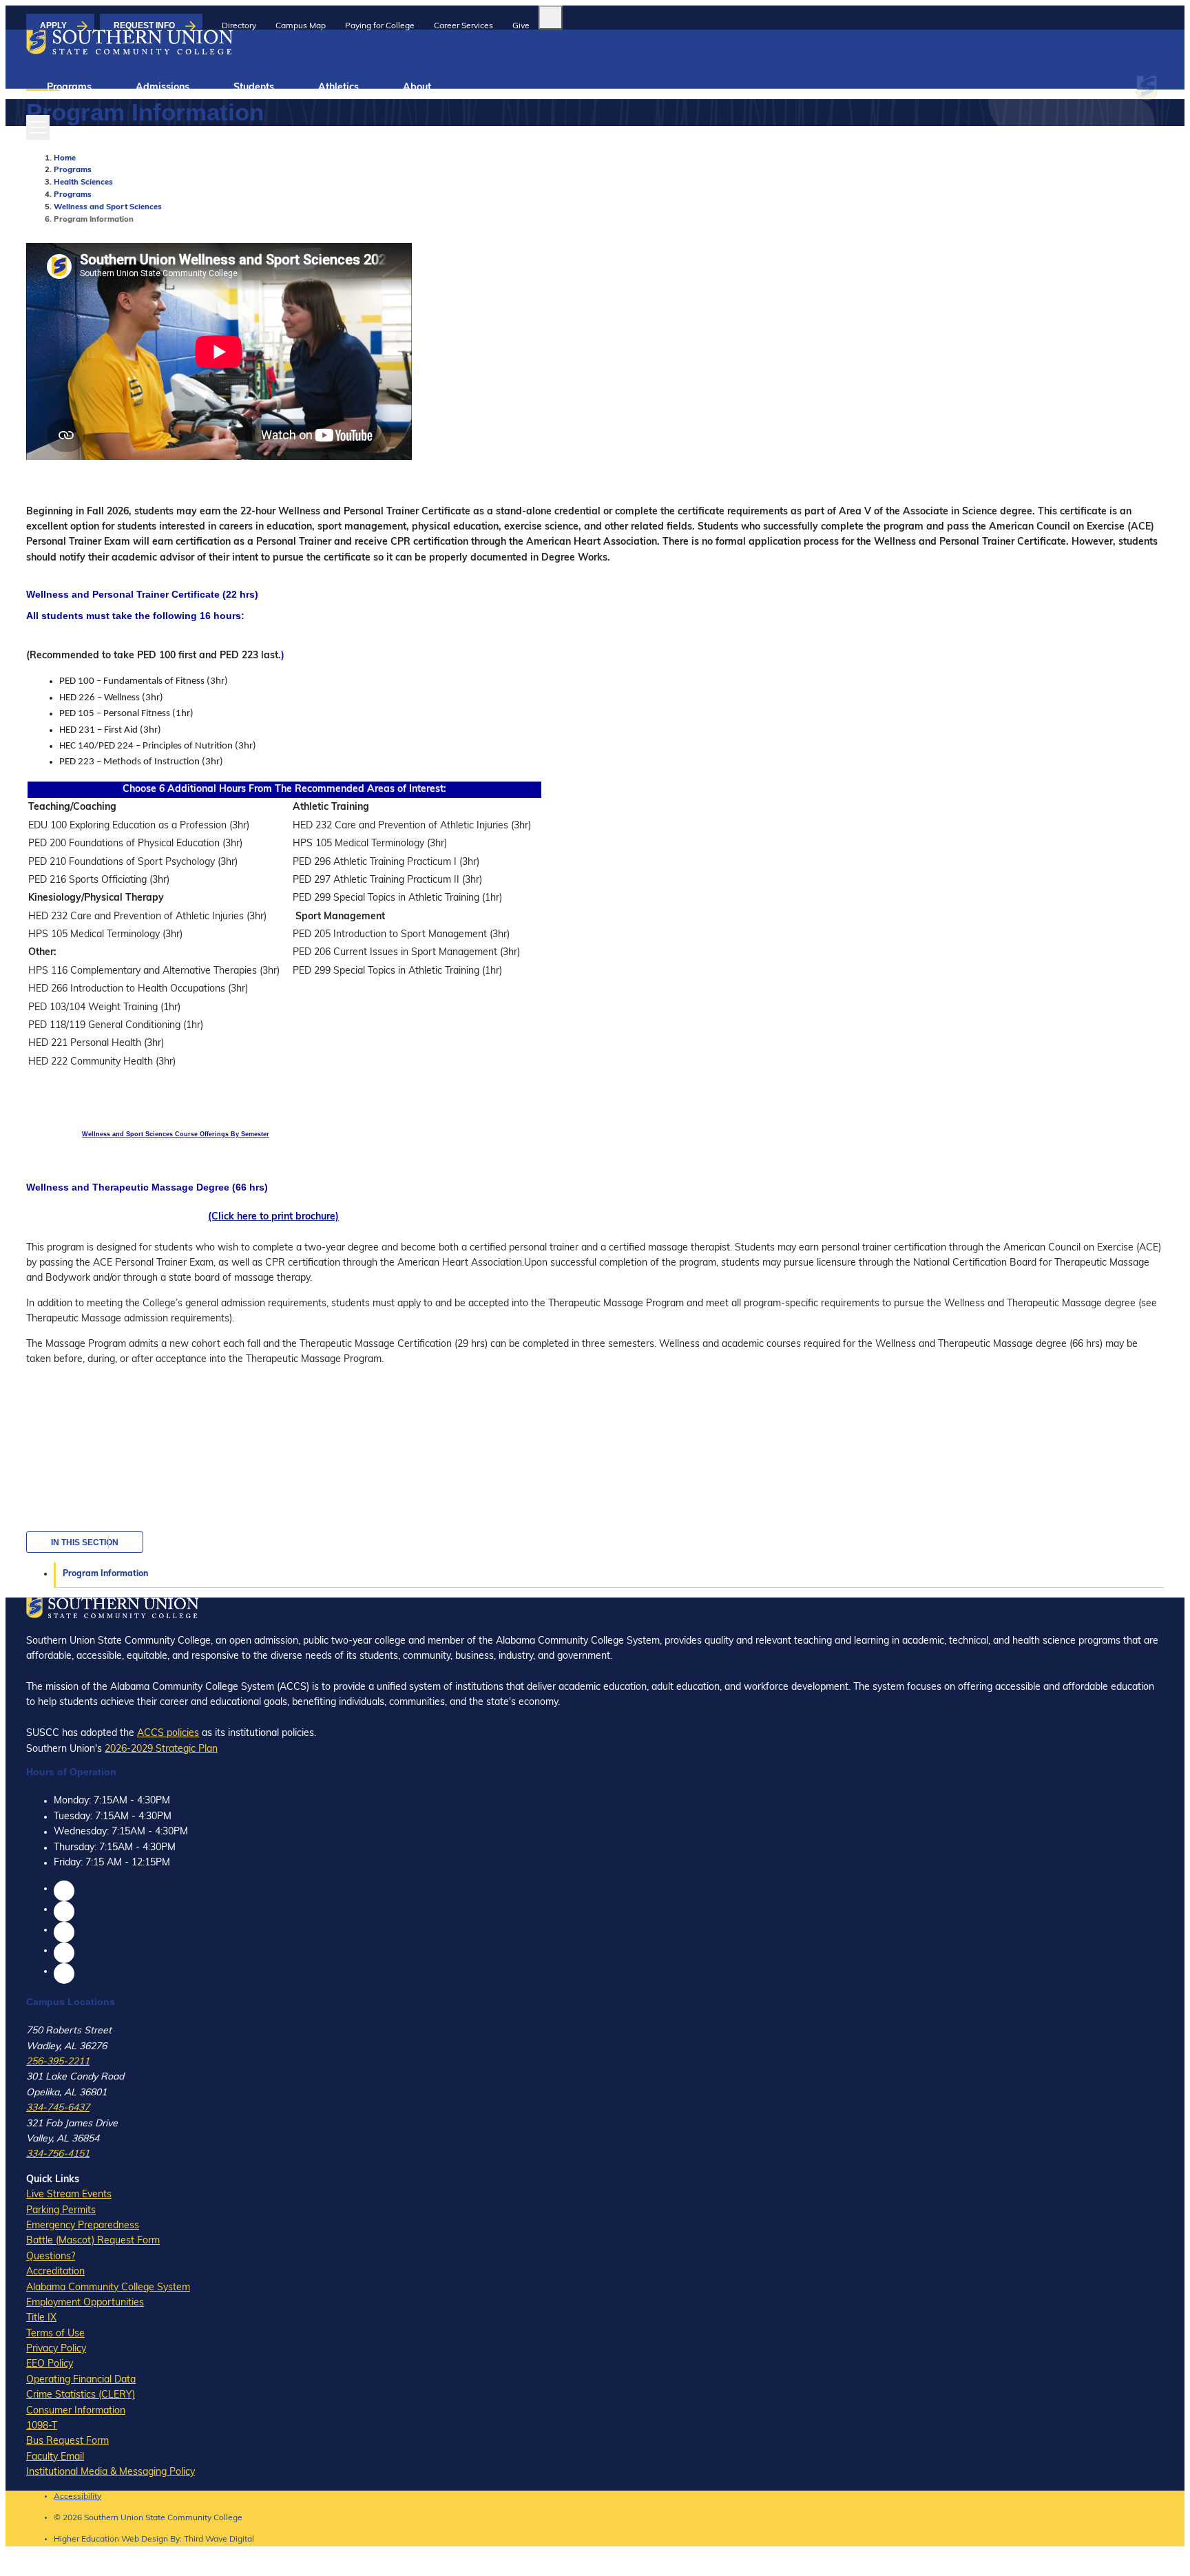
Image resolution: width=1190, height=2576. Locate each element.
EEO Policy (50, 2364)
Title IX (41, 2318)
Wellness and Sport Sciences (108, 208)
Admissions (163, 88)
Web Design (145, 2540)
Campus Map (301, 26)
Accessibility (77, 2497)
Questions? (51, 2257)
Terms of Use (55, 2334)
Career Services (463, 26)
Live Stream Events (69, 2195)
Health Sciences (83, 183)
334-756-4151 (58, 2154)
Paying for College (380, 26)
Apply (53, 25)
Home (65, 159)
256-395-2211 (58, 2062)
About (417, 88)
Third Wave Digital (219, 2540)
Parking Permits (61, 2211)
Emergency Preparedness (83, 2226)
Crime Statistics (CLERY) (81, 2395)
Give (521, 26)
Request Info (144, 25)
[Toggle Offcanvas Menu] (38, 127)
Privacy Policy (56, 2349)
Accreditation (55, 2272)
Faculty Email (55, 2457)
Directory (239, 26)
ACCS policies (168, 1734)
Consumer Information (76, 2411)
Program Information (105, 1574)
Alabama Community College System (108, 2288)
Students (254, 88)
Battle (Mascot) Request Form (93, 2241)
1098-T (42, 2426)
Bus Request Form (67, 2441)
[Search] (551, 18)
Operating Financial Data (81, 2380)
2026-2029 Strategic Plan (161, 1749)
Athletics (338, 88)
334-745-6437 (58, 2108)
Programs (69, 88)
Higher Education (86, 2540)
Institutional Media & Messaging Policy (111, 2472)
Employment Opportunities (85, 2303)
